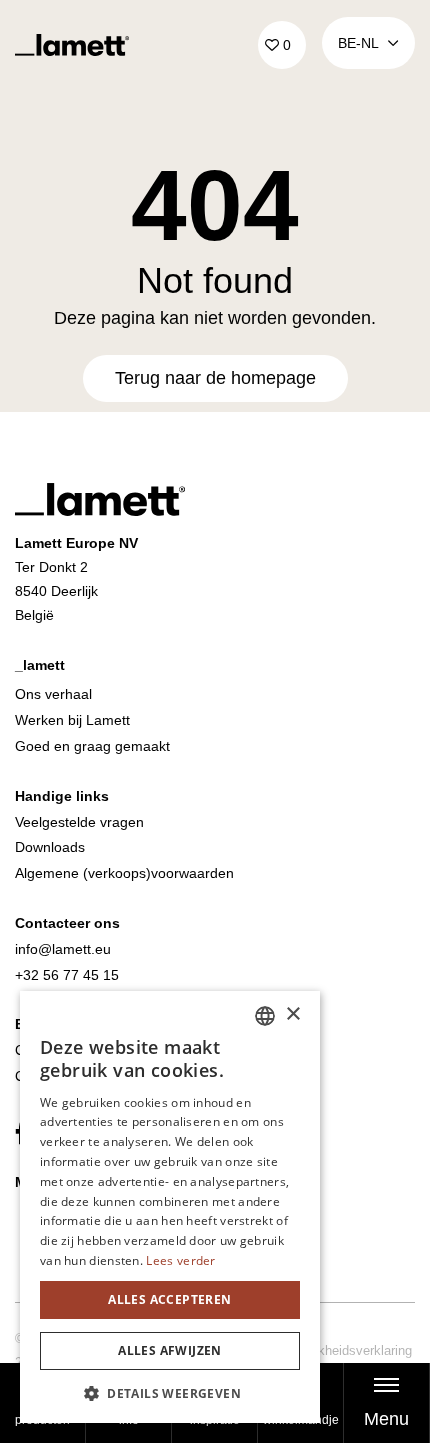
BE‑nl (358, 43)
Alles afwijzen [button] (170, 1350)
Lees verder (180, 1260)
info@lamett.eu (63, 949)
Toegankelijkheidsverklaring (332, 1350)
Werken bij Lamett (72, 720)
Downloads (50, 847)
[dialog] (170, 1207)
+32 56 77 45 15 (67, 975)
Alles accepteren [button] (169, 1299)
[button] (170, 1393)
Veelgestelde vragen (79, 822)
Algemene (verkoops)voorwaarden (124, 873)
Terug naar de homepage (215, 378)
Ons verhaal (53, 694)
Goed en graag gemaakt (92, 746)
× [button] (292, 1014)
